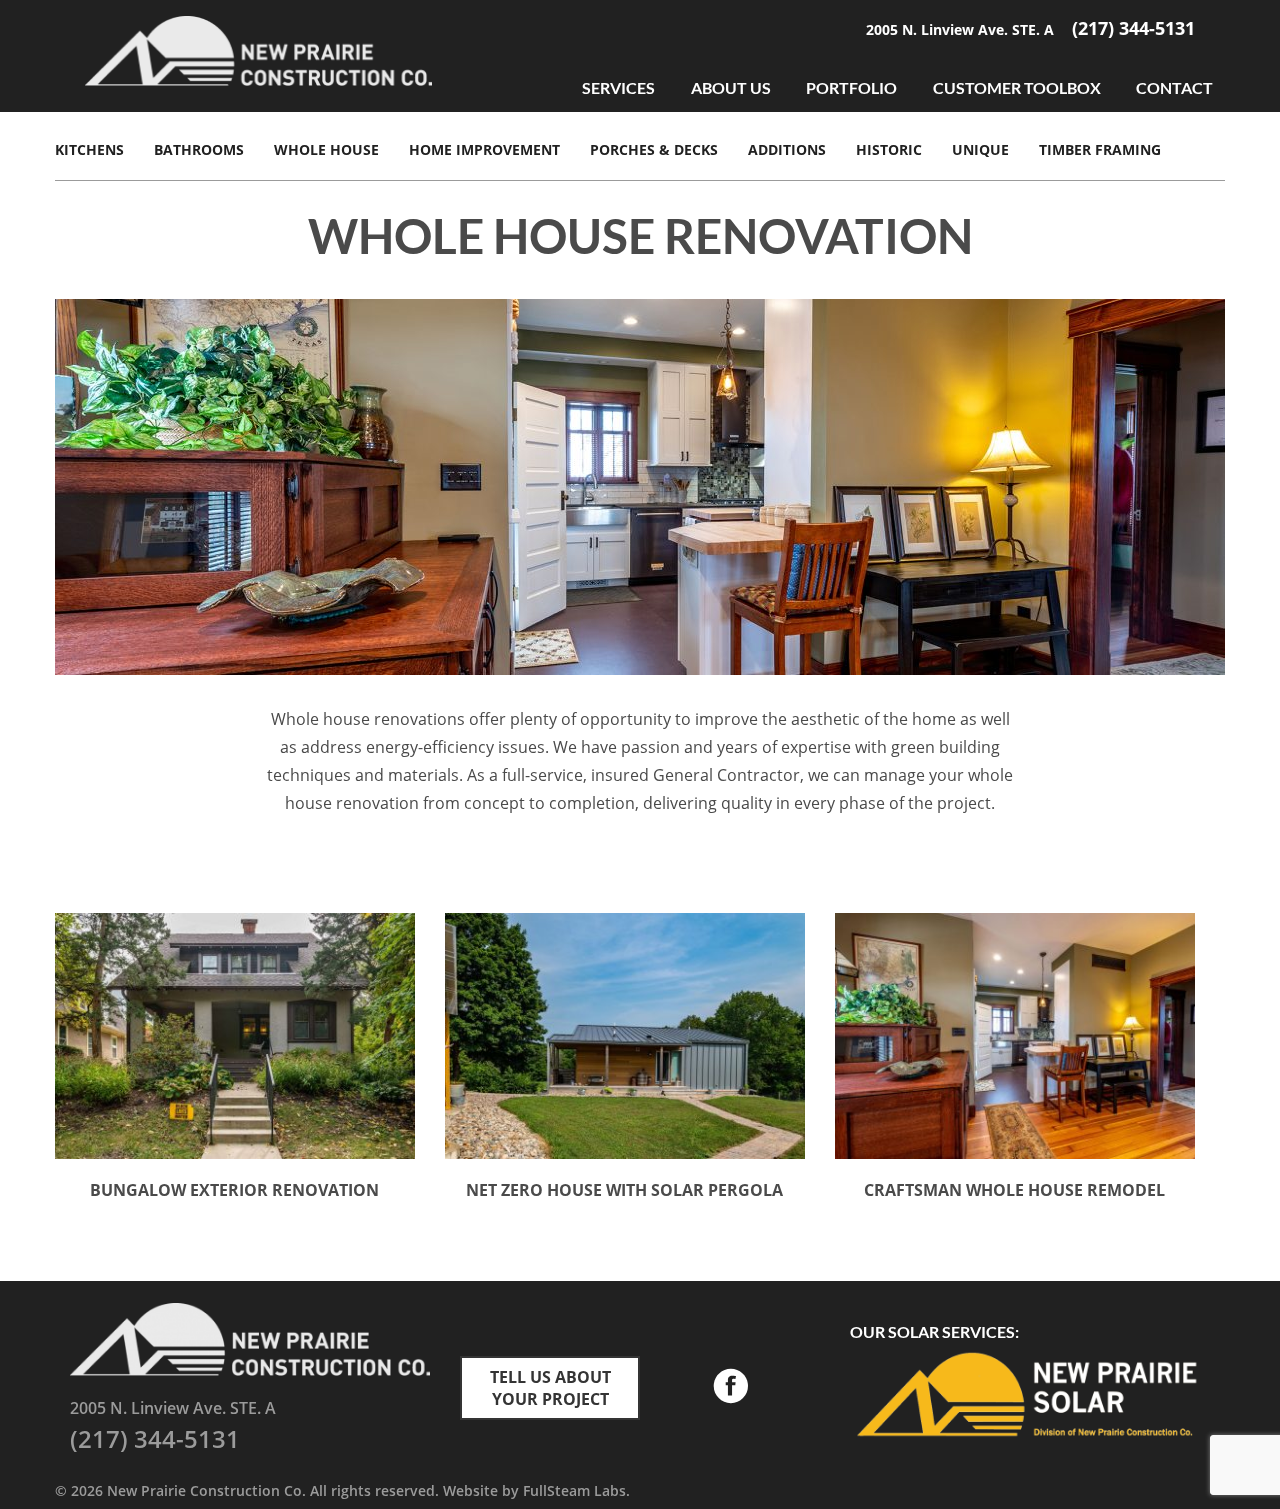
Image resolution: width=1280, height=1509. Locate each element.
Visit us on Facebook (730, 1388)
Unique (980, 149)
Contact (1174, 87)
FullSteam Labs (574, 1490)
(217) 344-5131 (1133, 28)
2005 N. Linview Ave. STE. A (962, 29)
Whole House (326, 149)
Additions (787, 149)
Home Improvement (484, 149)
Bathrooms (199, 149)
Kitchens (89, 149)
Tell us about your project (550, 1388)
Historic (889, 149)
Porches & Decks (654, 149)
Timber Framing (1100, 149)
